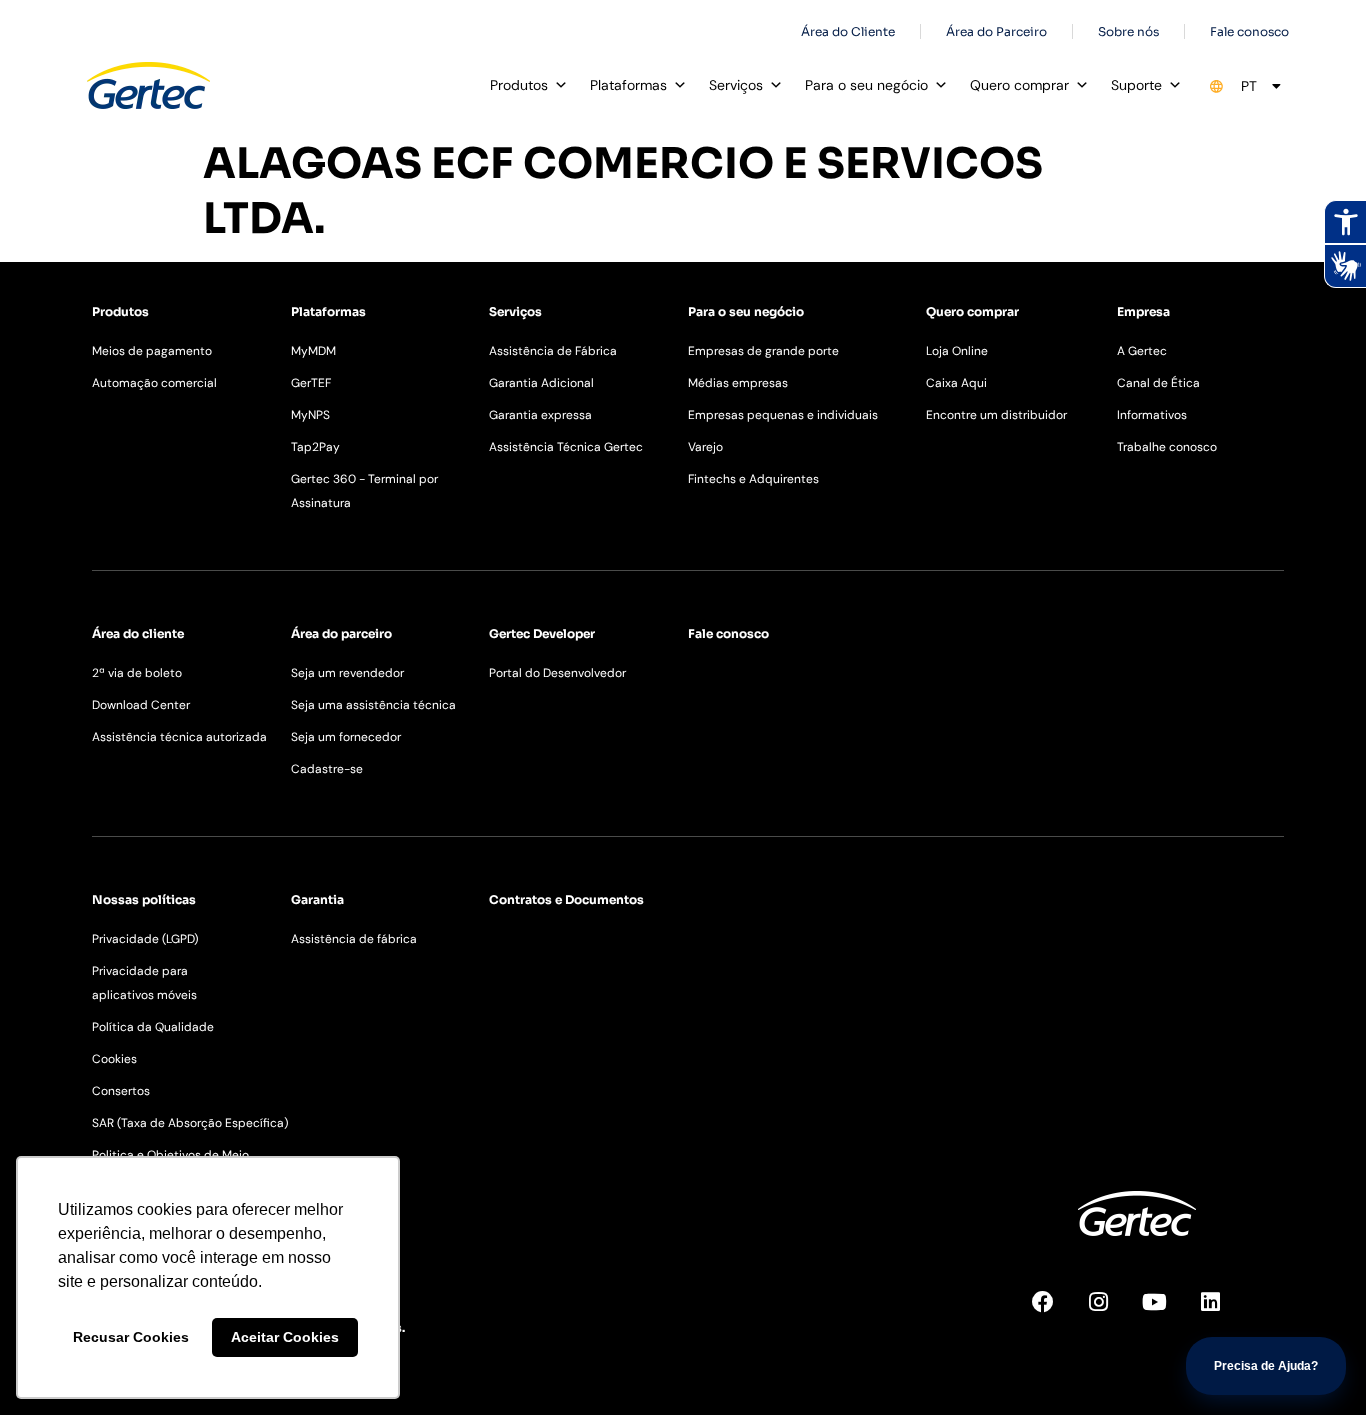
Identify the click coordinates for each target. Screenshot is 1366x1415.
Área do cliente (138, 633)
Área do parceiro (341, 633)
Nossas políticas (144, 899)
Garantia (317, 899)
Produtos (519, 85)
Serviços (736, 85)
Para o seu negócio (866, 85)
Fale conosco (728, 633)
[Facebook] (1054, 1313)
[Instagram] (1110, 1313)
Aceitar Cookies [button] (285, 1337)
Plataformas (628, 85)
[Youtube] (1166, 1313)
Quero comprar (1019, 85)
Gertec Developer (542, 633)
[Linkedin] (1222, 1313)
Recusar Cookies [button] (131, 1337)
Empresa (1143, 311)
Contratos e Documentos (566, 899)
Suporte (1136, 85)
